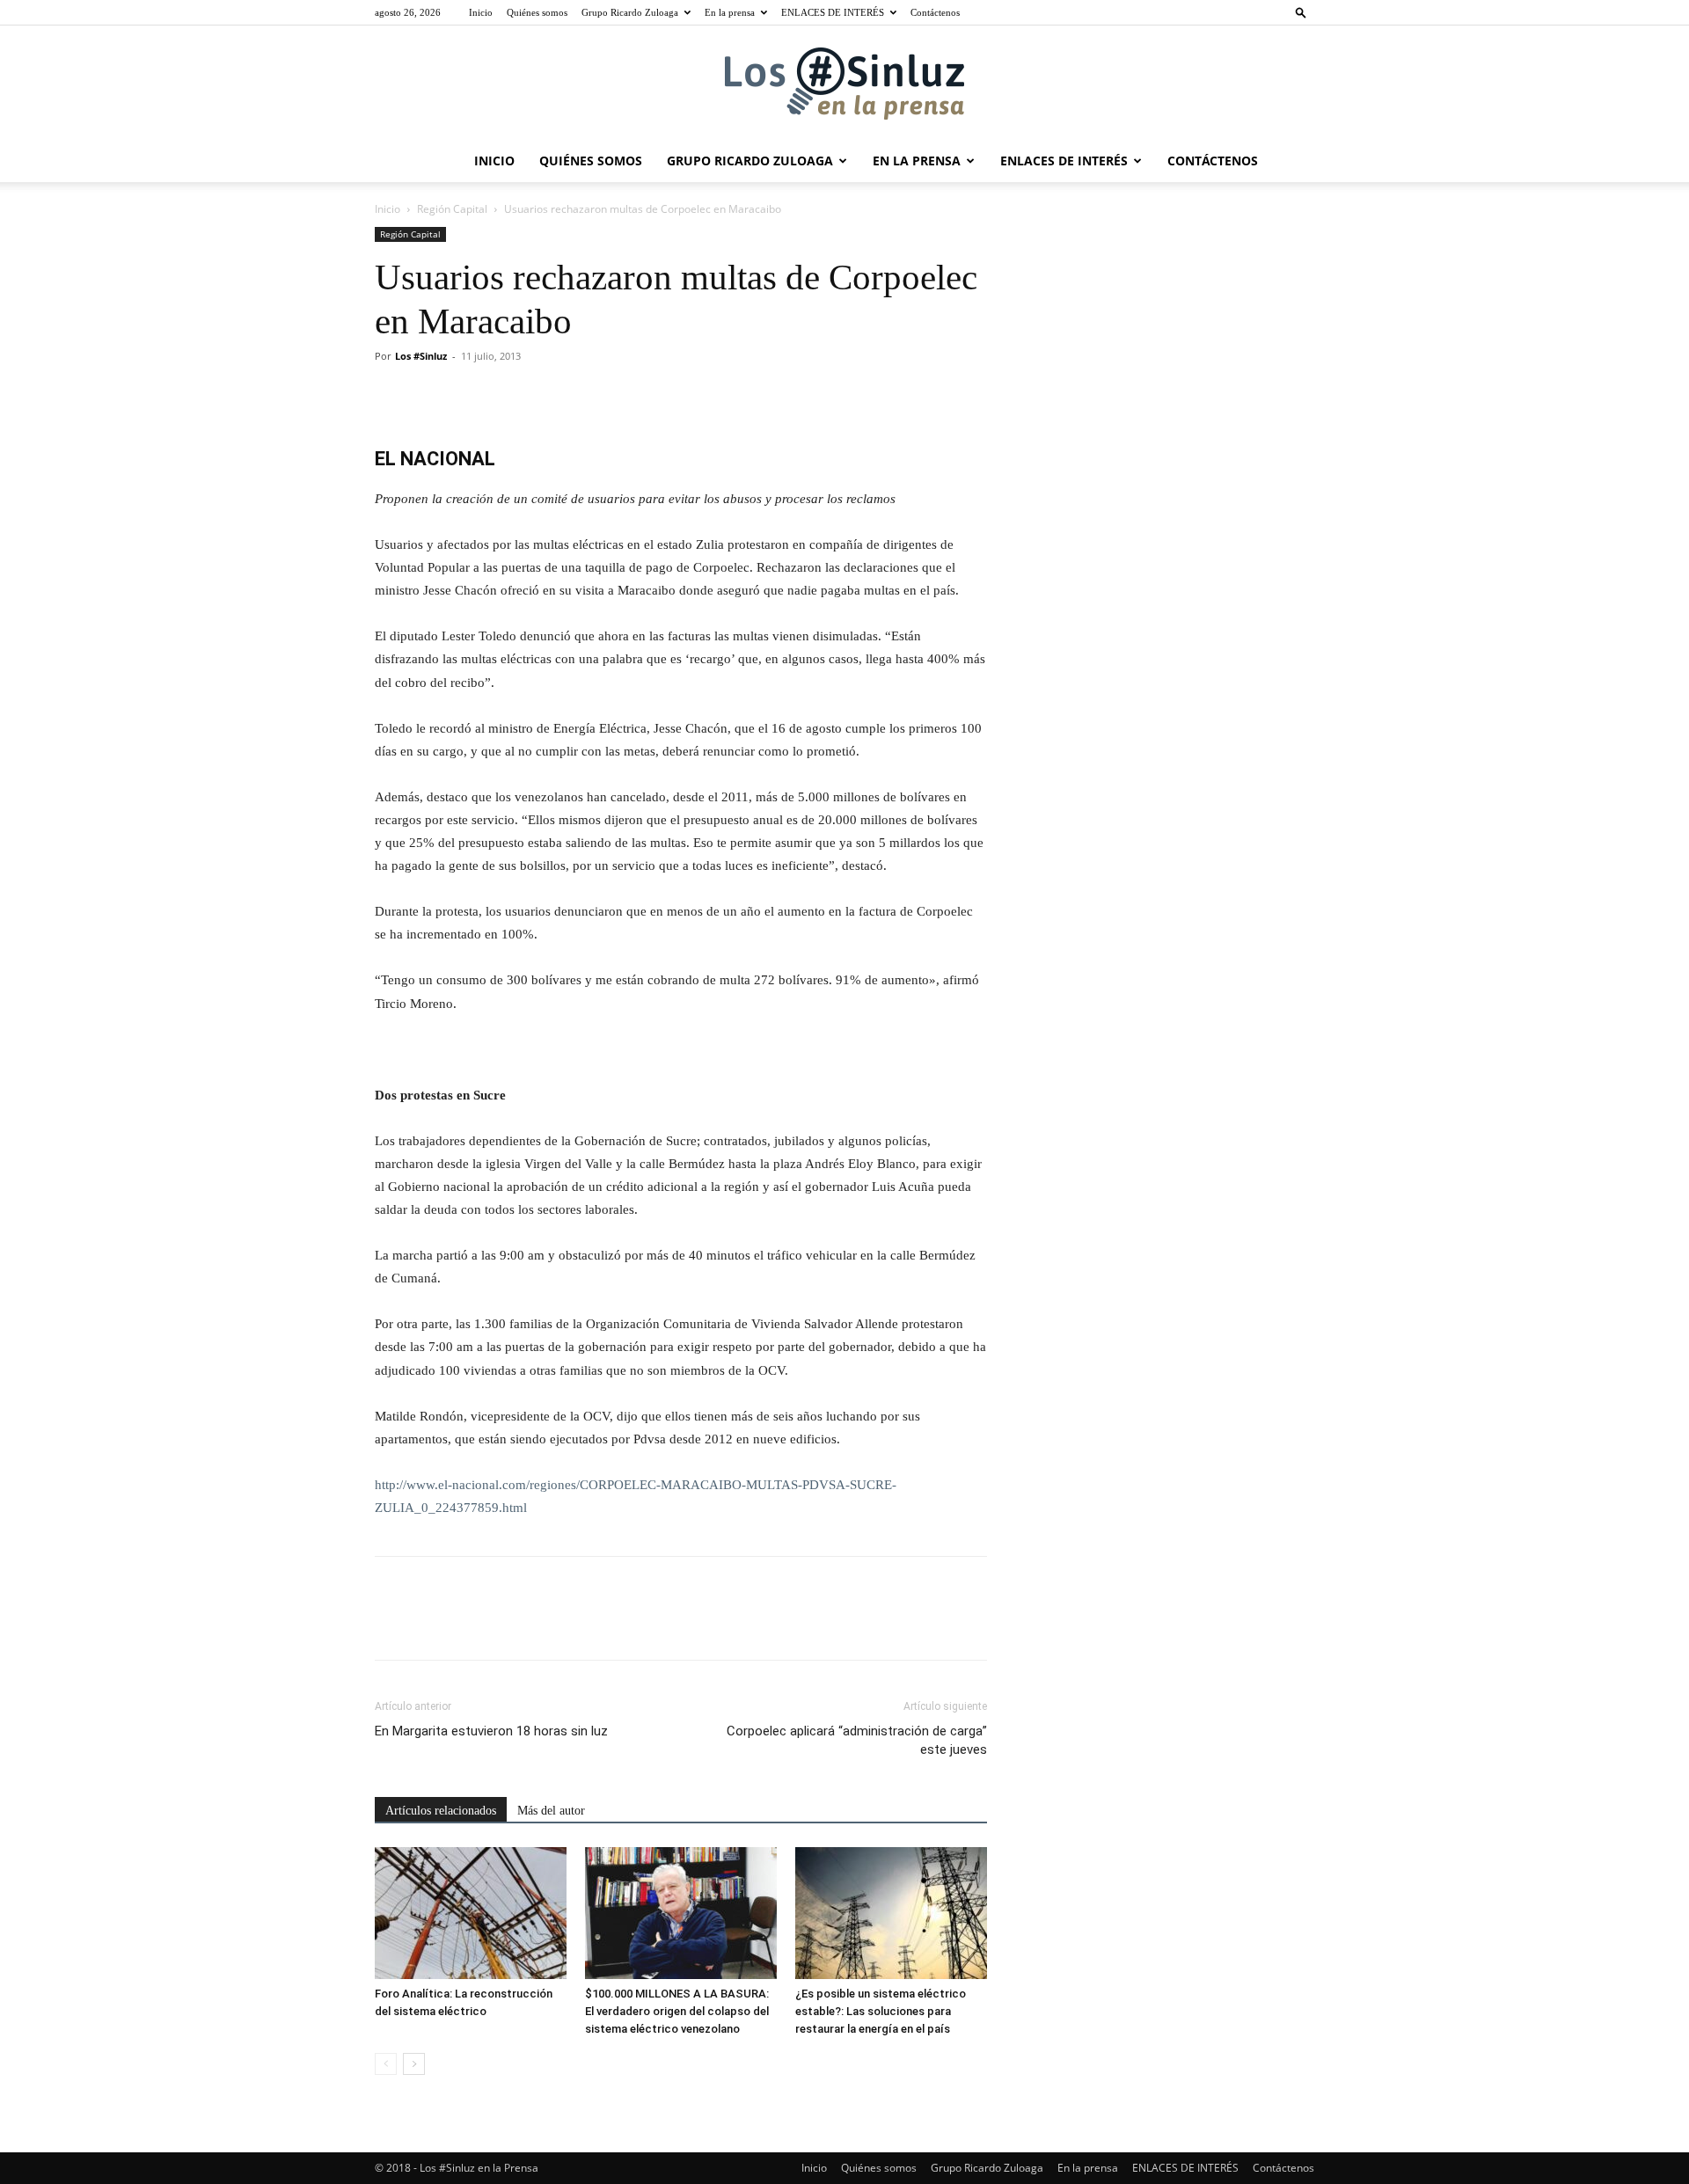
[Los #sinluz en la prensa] (844, 84)
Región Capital (452, 209)
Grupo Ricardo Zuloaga (630, 12)
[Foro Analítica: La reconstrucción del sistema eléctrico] (471, 1913)
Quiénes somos (537, 12)
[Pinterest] (473, 396)
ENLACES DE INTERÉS (833, 12)
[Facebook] (392, 396)
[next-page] (414, 2064)
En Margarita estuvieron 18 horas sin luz (491, 1731)
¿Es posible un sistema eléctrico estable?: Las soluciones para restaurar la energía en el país (881, 2011)
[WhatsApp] (514, 396)
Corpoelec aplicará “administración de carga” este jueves (857, 1740)
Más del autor (551, 1811)
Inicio (481, 12)
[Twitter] (433, 396)
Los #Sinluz (421, 356)
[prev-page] (386, 2064)
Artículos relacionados (441, 1811)
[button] (1301, 12)
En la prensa (730, 12)
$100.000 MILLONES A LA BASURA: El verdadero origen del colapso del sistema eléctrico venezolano (677, 2011)
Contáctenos (935, 12)
